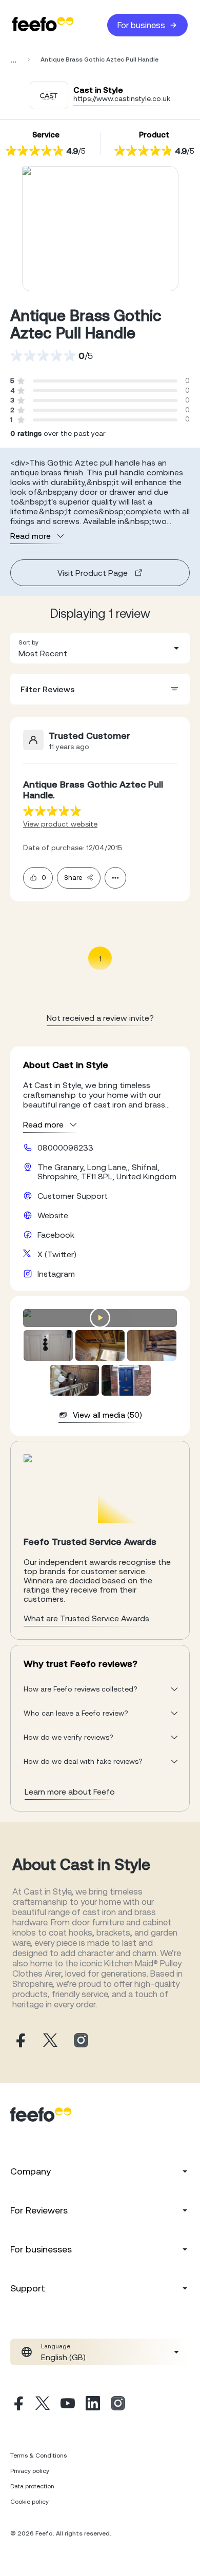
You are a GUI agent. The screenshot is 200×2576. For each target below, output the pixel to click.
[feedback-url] (52, 811)
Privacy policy (30, 2471)
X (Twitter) (57, 1254)
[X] (43, 2405)
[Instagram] (118, 2405)
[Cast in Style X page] (50, 2041)
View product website (60, 824)
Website (53, 1215)
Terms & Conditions (38, 2456)
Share (73, 878)
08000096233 (65, 1148)
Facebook (56, 1235)
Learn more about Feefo (70, 1792)
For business (141, 25)
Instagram (56, 1274)
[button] (100, 648)
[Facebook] (17, 2405)
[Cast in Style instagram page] (81, 2041)
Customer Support (73, 1196)
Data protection (32, 2486)
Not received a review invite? (100, 1018)
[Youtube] (68, 2405)
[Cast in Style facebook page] (19, 2041)
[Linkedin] (93, 2405)
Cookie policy (29, 2502)
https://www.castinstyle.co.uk (122, 98)
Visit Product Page (93, 573)
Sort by (28, 642)
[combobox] (100, 648)
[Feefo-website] (43, 25)
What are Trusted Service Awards (86, 1618)
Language (56, 2346)
